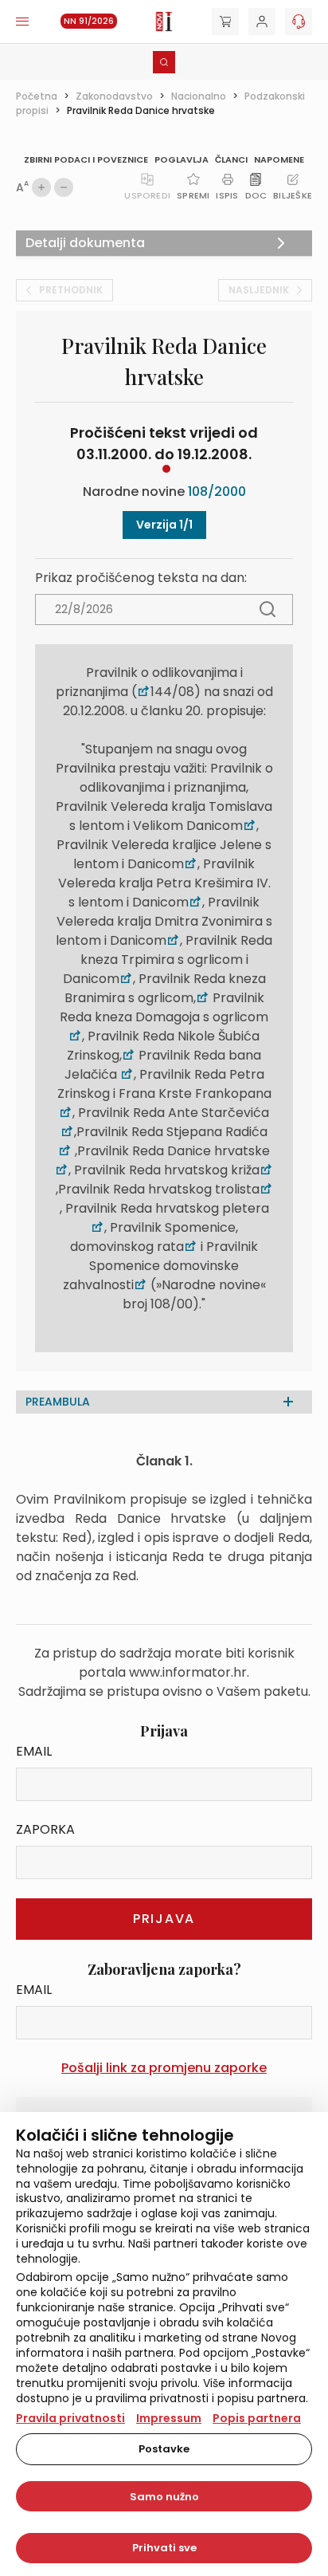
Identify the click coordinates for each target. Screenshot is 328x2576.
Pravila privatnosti (70, 2418)
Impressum (169, 2418)
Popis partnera (257, 2418)
